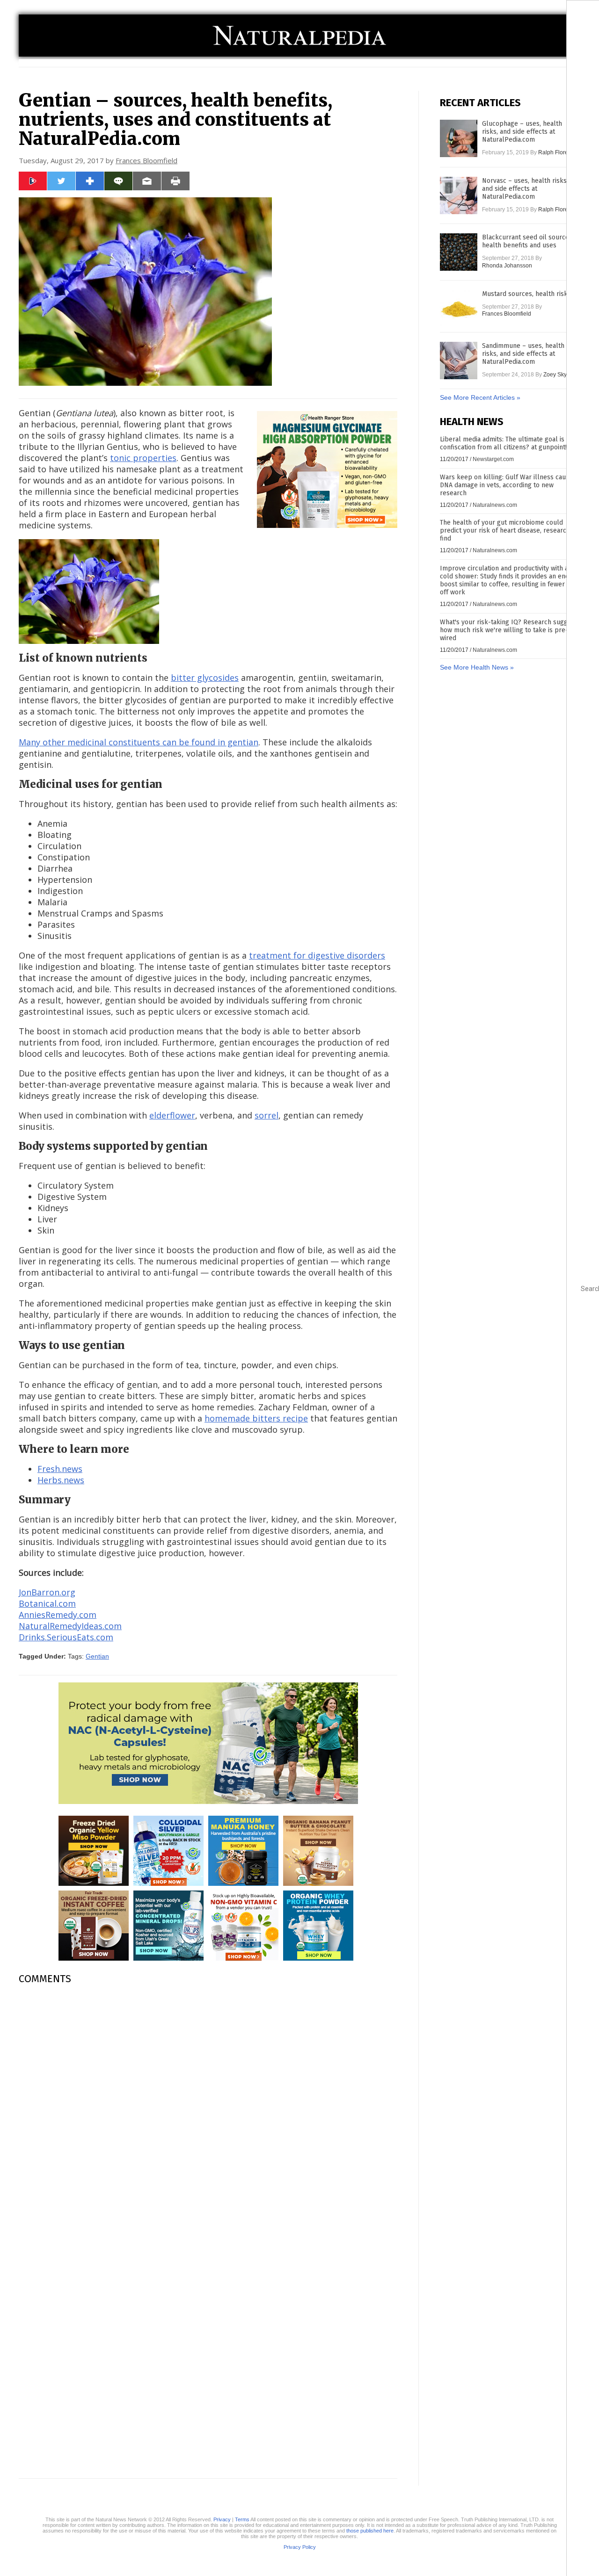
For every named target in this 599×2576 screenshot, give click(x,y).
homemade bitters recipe (256, 1418)
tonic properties (143, 458)
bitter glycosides (205, 678)
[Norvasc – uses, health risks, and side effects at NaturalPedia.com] (459, 195)
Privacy (222, 2519)
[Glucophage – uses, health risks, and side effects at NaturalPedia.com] (459, 138)
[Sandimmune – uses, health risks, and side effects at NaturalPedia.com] (459, 361)
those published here (370, 2531)
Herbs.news (61, 1480)
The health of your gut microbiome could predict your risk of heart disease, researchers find (510, 530)
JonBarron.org (47, 1592)
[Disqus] (208, 2109)
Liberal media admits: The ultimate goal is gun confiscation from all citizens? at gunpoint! (509, 443)
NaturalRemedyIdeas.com (70, 1626)
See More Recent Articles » (480, 397)
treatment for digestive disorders (317, 955)
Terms (242, 2519)
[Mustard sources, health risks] (459, 309)
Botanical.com (47, 1603)
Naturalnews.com (495, 505)
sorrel (267, 1115)
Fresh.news (60, 1469)
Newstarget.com (493, 459)
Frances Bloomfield (146, 160)
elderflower (172, 1115)
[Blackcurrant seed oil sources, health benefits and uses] (459, 252)
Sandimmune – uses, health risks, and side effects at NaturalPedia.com (523, 354)
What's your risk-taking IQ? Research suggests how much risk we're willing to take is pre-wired (510, 630)
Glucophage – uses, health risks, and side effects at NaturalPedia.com (522, 132)
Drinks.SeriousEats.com (66, 1637)
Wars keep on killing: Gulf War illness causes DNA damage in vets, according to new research (508, 485)
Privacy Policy (300, 2547)
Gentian (97, 1656)
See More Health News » (477, 667)
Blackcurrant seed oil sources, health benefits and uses (528, 241)
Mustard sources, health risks (526, 294)
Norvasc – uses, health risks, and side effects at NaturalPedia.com (525, 189)
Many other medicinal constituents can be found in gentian (139, 742)
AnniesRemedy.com (58, 1615)
